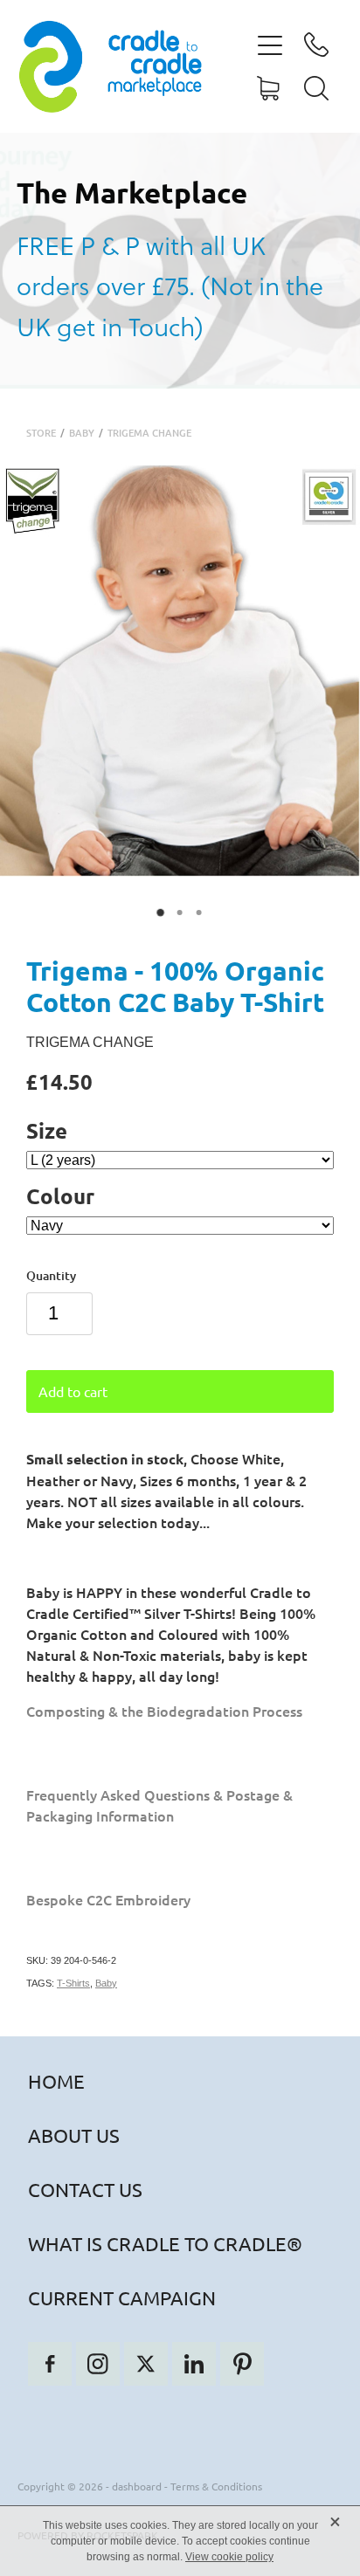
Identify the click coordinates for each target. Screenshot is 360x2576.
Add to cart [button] (73, 1391)
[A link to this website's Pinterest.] (242, 2364)
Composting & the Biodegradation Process (164, 1711)
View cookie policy (229, 2557)
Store (41, 433)
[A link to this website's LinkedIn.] (194, 2364)
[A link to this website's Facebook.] (50, 2364)
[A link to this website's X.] (146, 2364)
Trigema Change (149, 433)
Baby (82, 433)
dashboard (137, 2486)
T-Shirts (73, 1983)
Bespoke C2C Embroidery (108, 1899)
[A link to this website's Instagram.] (98, 2364)
